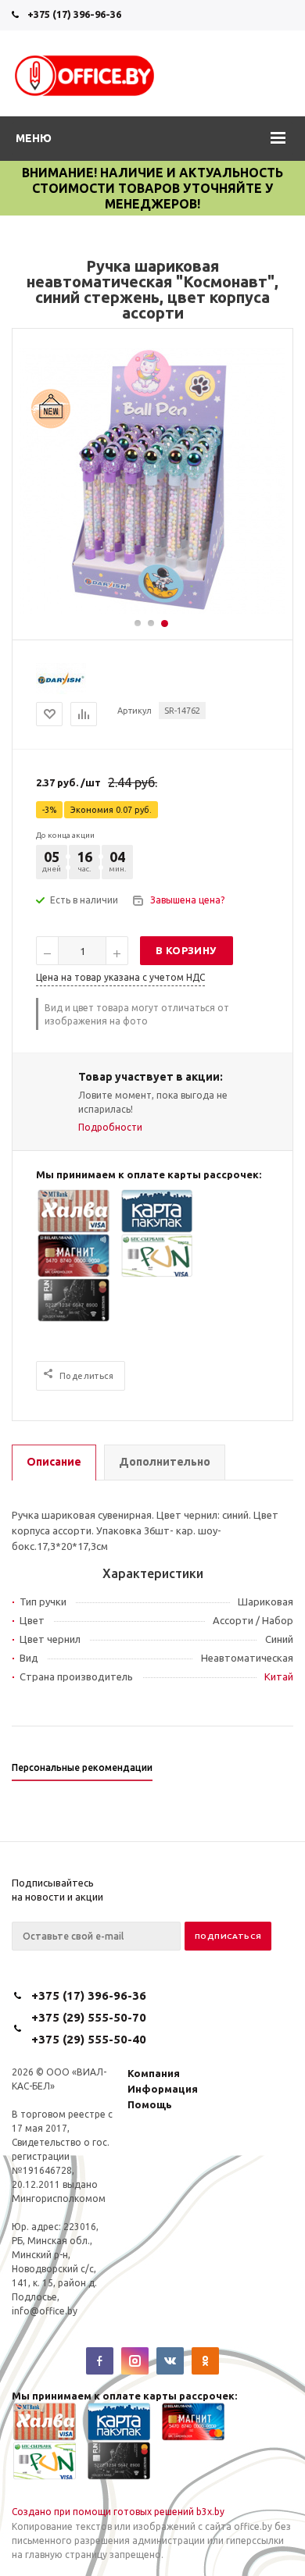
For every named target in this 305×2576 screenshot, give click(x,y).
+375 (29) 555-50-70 (89, 2017)
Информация (163, 2089)
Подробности (110, 1127)
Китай (279, 1676)
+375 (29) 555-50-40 (89, 2039)
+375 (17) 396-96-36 (74, 14)
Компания (154, 2073)
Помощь (150, 2104)
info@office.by (45, 2311)
